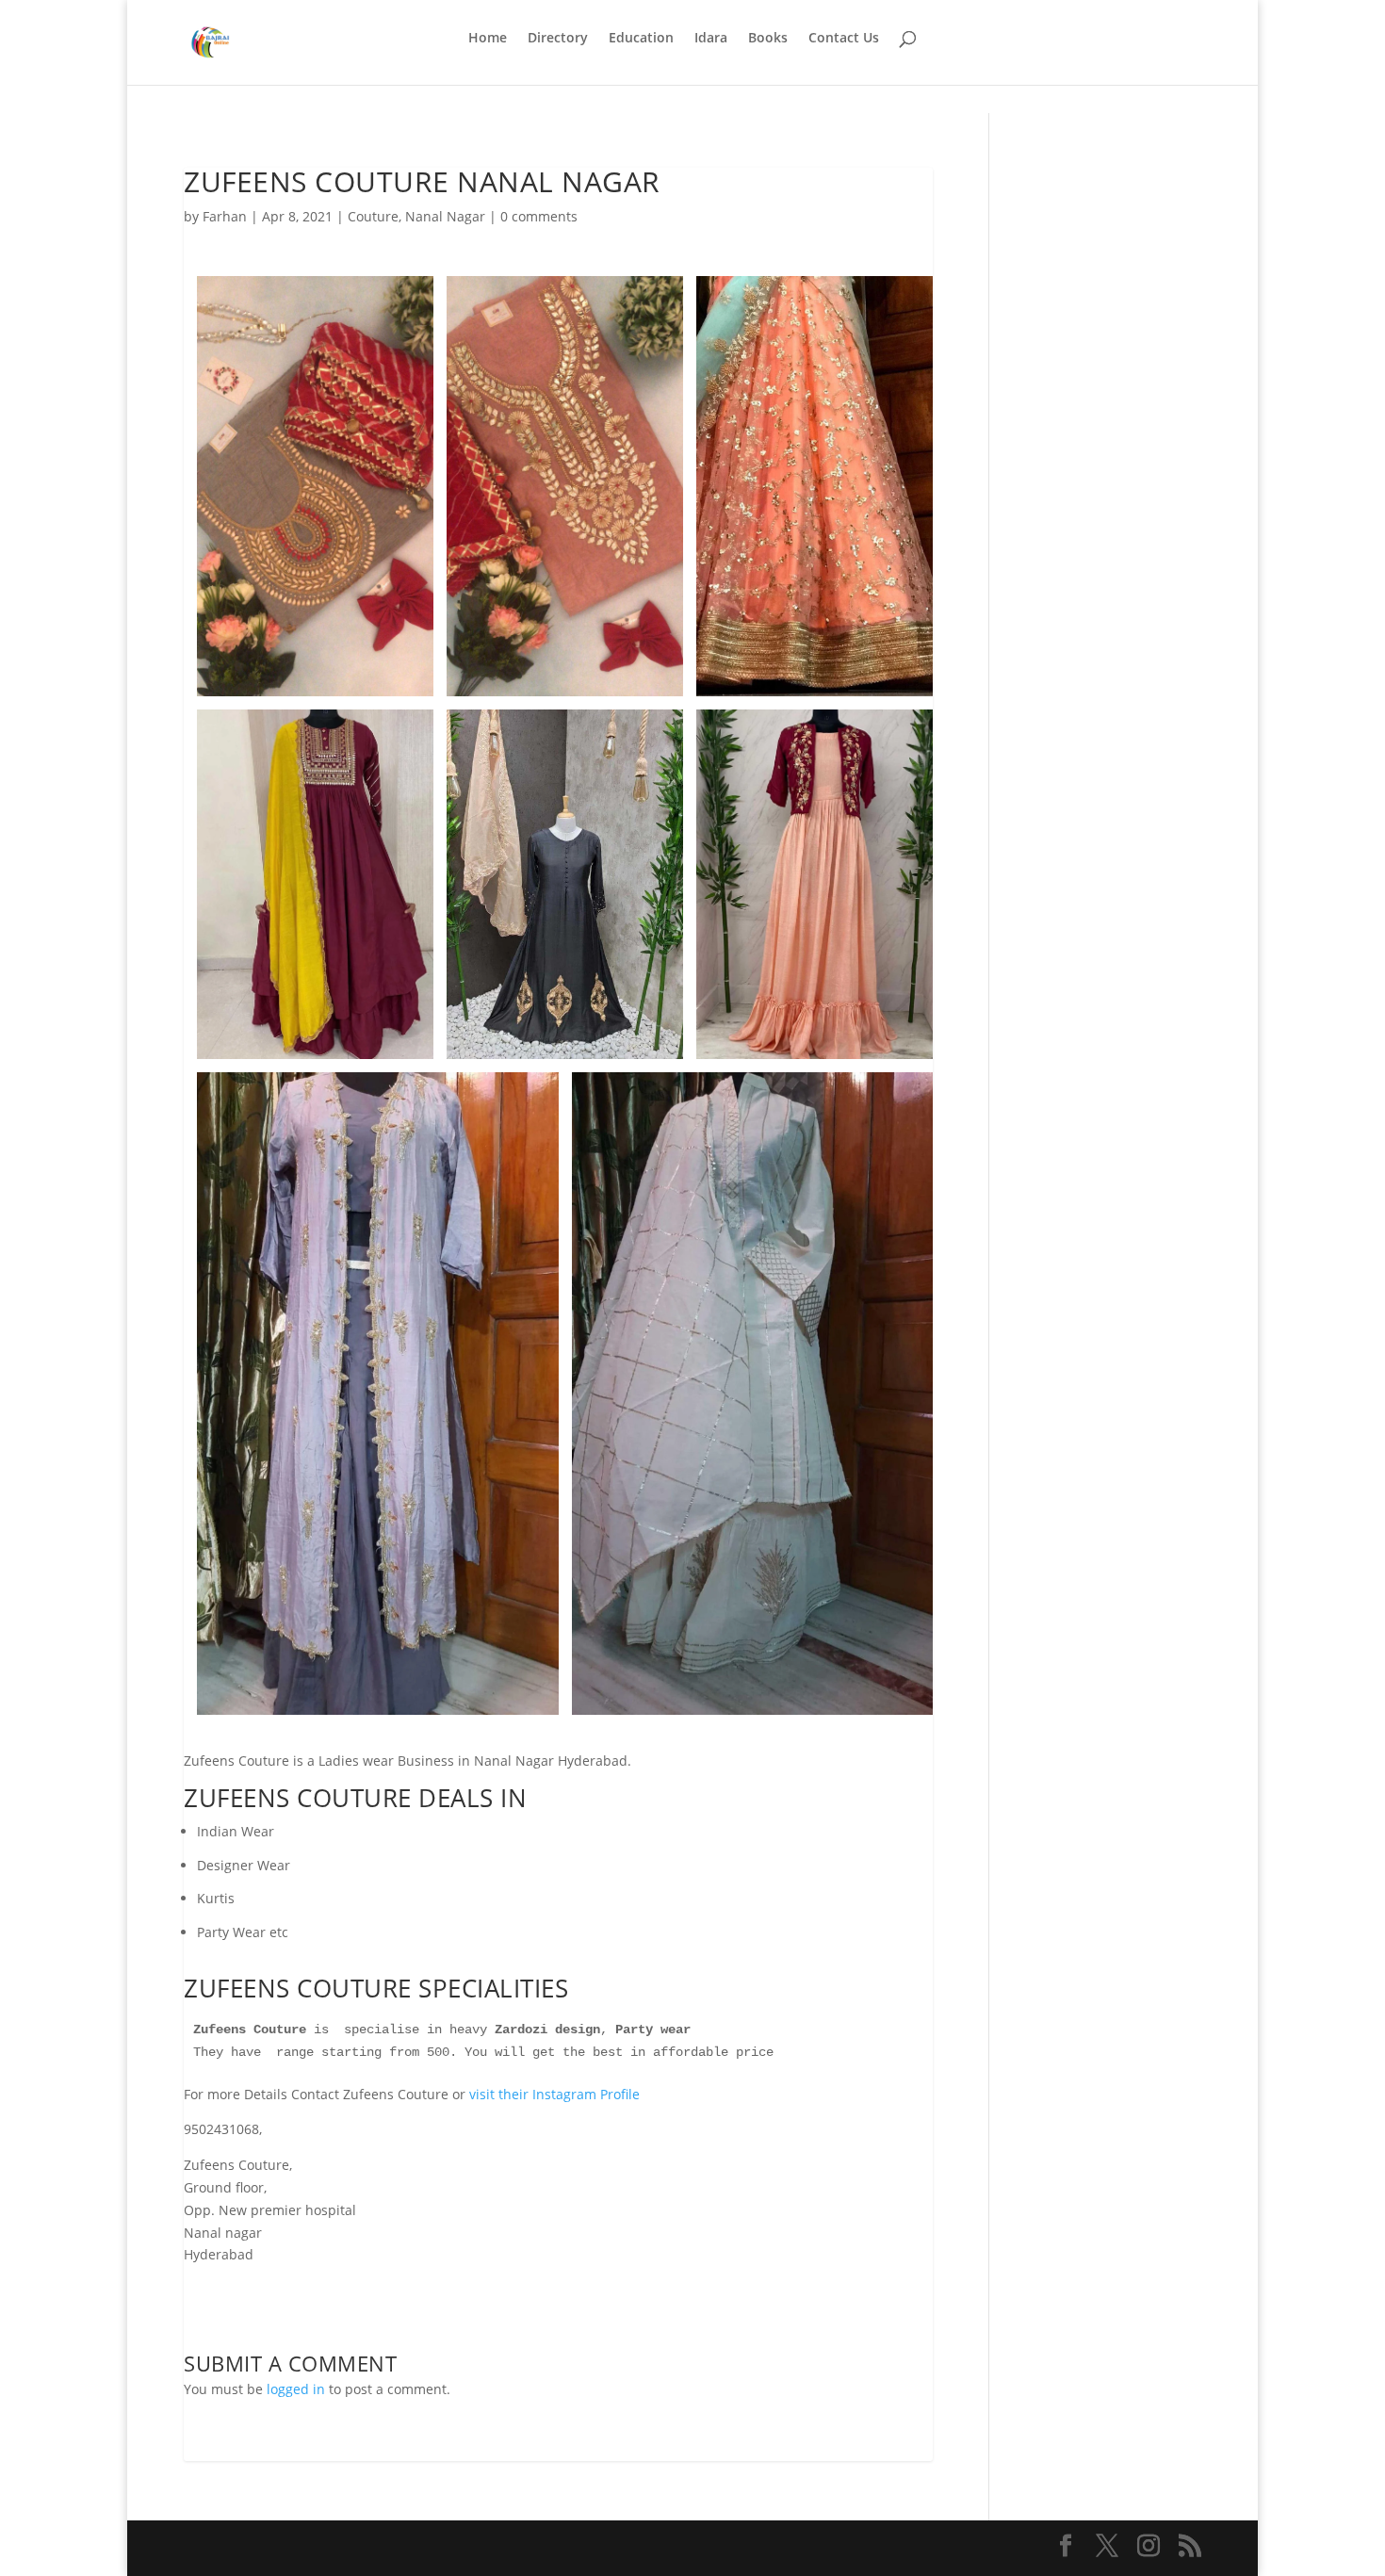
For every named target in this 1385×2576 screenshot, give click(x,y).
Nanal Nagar (445, 216)
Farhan (225, 216)
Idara (711, 39)
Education (641, 39)
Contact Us (844, 39)
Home (488, 39)
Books (768, 39)
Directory (558, 39)
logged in (296, 2389)
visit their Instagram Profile (554, 2094)
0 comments (539, 216)
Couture (373, 216)
